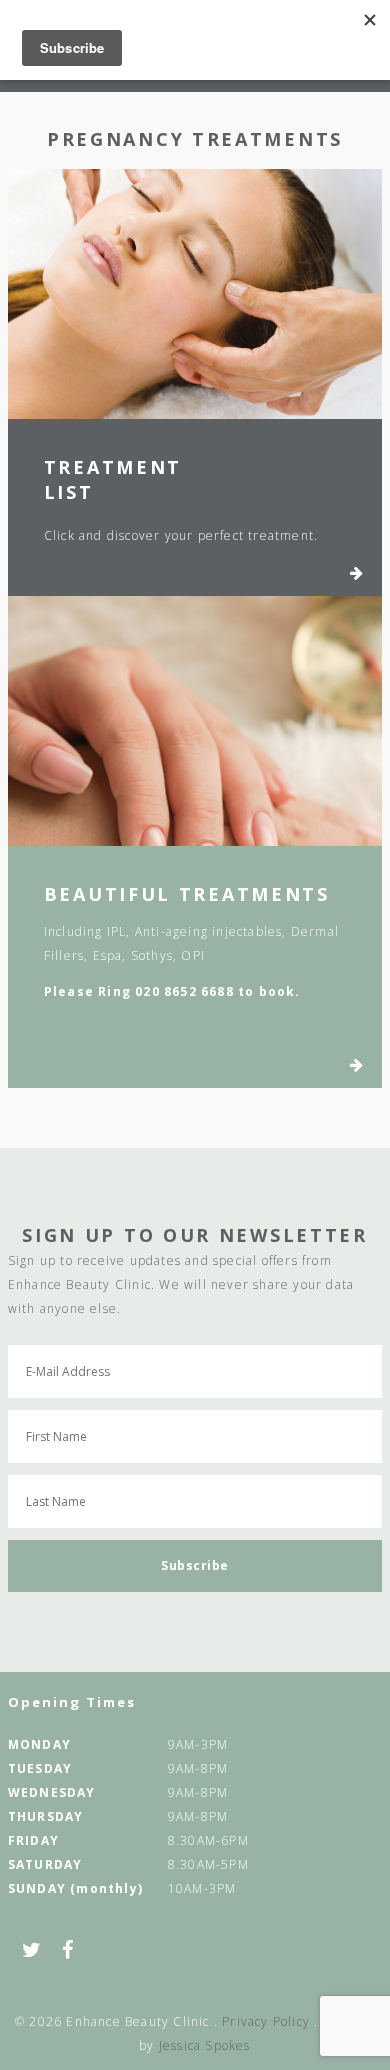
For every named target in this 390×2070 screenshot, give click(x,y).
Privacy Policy (266, 2021)
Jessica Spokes (205, 2045)
